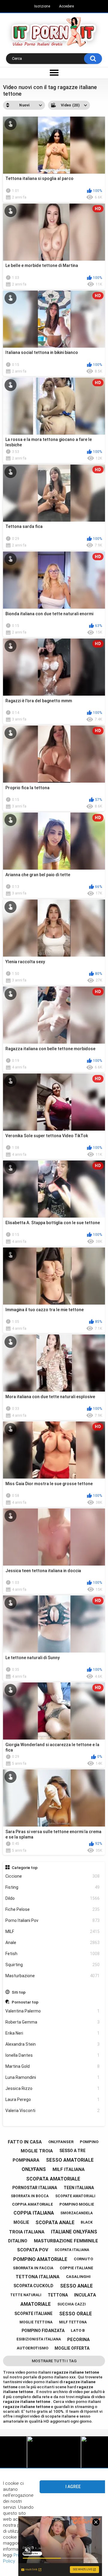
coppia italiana (34, 2213)
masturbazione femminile (66, 2241)
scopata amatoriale (53, 2179)
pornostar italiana (35, 2188)
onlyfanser (61, 2142)
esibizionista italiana (39, 2339)
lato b (78, 2330)
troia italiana (27, 2232)
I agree (73, 2487)
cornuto (83, 2259)
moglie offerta (72, 2348)
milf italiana (69, 2169)
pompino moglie (77, 2204)
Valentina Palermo (53, 2011)
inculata (85, 2295)
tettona (58, 2295)
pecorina (78, 2340)
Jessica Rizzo (53, 2088)
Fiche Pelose (53, 1909)
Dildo (53, 1898)
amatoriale (36, 2304)
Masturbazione (53, 1976)
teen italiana (79, 2188)
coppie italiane (76, 2268)
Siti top (19, 1992)
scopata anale (55, 2222)
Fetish (53, 1954)
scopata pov (33, 2250)
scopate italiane (33, 2314)
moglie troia (37, 2151)
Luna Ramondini (53, 2077)
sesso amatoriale (70, 2160)
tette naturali (26, 2295)
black (87, 2222)
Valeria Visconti (53, 2111)
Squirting (53, 1965)
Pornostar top (25, 2002)
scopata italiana (72, 2250)
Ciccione (53, 1876)
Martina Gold (53, 2066)
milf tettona (73, 2322)
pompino (89, 2142)
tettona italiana (37, 2277)
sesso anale (76, 2286)
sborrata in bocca (30, 2196)
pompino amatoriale (40, 2259)
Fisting (53, 1887)
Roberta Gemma (53, 2022)
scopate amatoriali (75, 2196)
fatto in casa (25, 2142)
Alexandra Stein (53, 2044)
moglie (21, 2222)
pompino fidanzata (43, 2331)
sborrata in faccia (33, 2268)
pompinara (26, 2160)
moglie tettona (36, 2322)
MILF (53, 1931)
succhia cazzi (72, 2304)
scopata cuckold (33, 2286)
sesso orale (75, 2314)
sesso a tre (72, 2151)
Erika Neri (53, 2033)
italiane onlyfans (74, 2232)
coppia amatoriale (33, 2204)
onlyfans (34, 2169)
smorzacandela (76, 2213)
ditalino (18, 2241)
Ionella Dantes (53, 2055)
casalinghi (78, 2277)
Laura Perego (53, 2099)
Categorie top (25, 1868)
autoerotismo (33, 2348)
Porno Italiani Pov (53, 1920)
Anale (53, 1943)
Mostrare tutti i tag (54, 2361)
